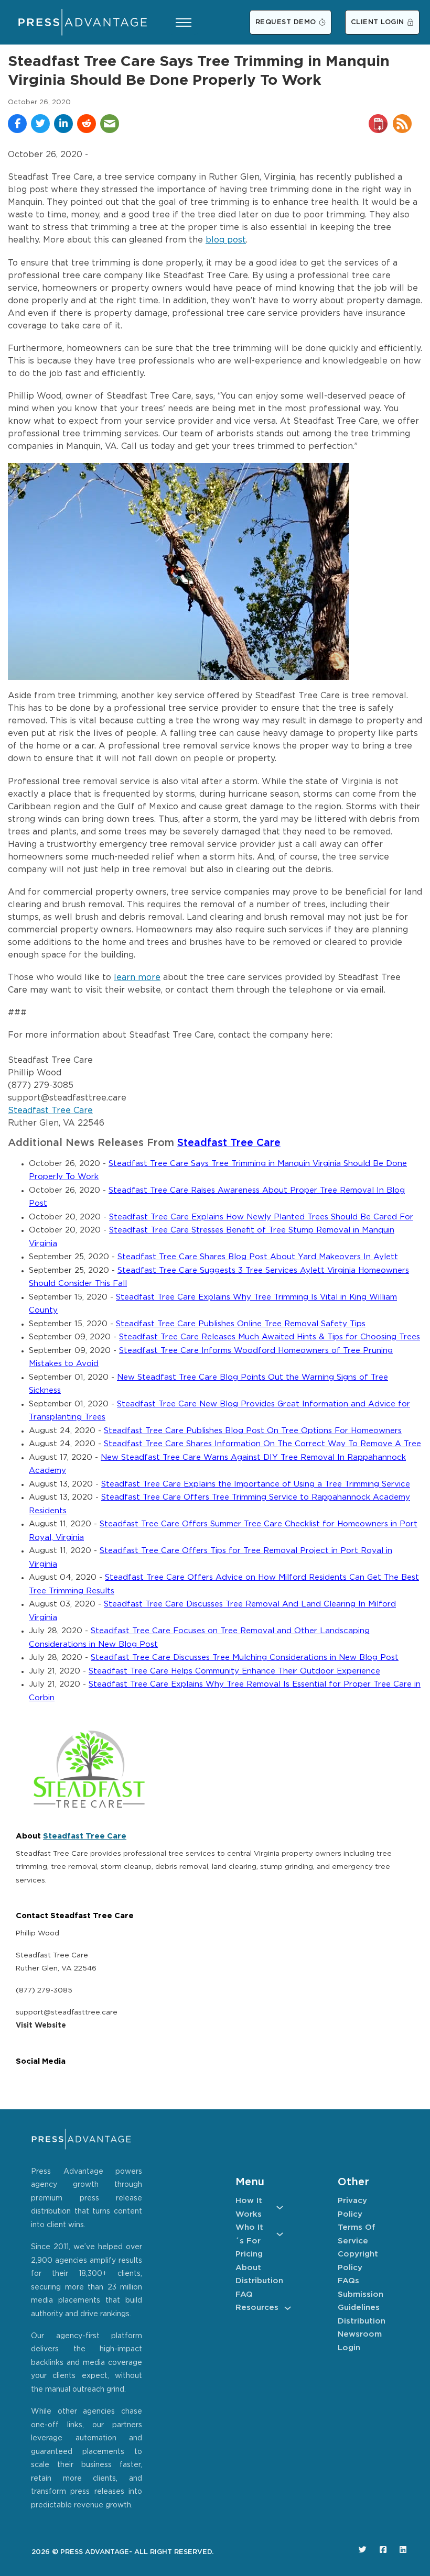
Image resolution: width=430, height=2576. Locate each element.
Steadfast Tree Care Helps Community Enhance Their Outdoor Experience (234, 1671)
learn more (137, 978)
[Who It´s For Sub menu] (280, 2234)
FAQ (244, 2294)
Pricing (249, 2254)
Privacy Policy (352, 2208)
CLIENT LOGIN (378, 22)
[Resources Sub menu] (288, 2308)
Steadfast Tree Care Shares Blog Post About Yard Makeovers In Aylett (258, 1257)
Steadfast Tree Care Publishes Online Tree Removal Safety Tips (241, 1324)
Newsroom (360, 2334)
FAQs (348, 2281)
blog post (226, 240)
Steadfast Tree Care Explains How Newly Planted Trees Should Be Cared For (261, 1217)
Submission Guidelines (361, 2301)
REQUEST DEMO (286, 22)
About (248, 2268)
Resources (257, 2308)
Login (349, 2348)
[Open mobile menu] (184, 23)
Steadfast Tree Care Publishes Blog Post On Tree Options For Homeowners (253, 1431)
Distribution (259, 2281)
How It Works (249, 2208)
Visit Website (41, 2025)
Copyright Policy (358, 2261)
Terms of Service (357, 2234)
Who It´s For (249, 2234)
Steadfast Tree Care (50, 1111)
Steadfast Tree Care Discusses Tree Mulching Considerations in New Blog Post (245, 1658)
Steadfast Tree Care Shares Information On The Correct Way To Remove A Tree (262, 1444)
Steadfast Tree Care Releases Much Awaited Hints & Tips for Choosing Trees (270, 1337)
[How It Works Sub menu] (280, 2208)
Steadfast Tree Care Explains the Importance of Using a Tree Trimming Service (256, 1484)
